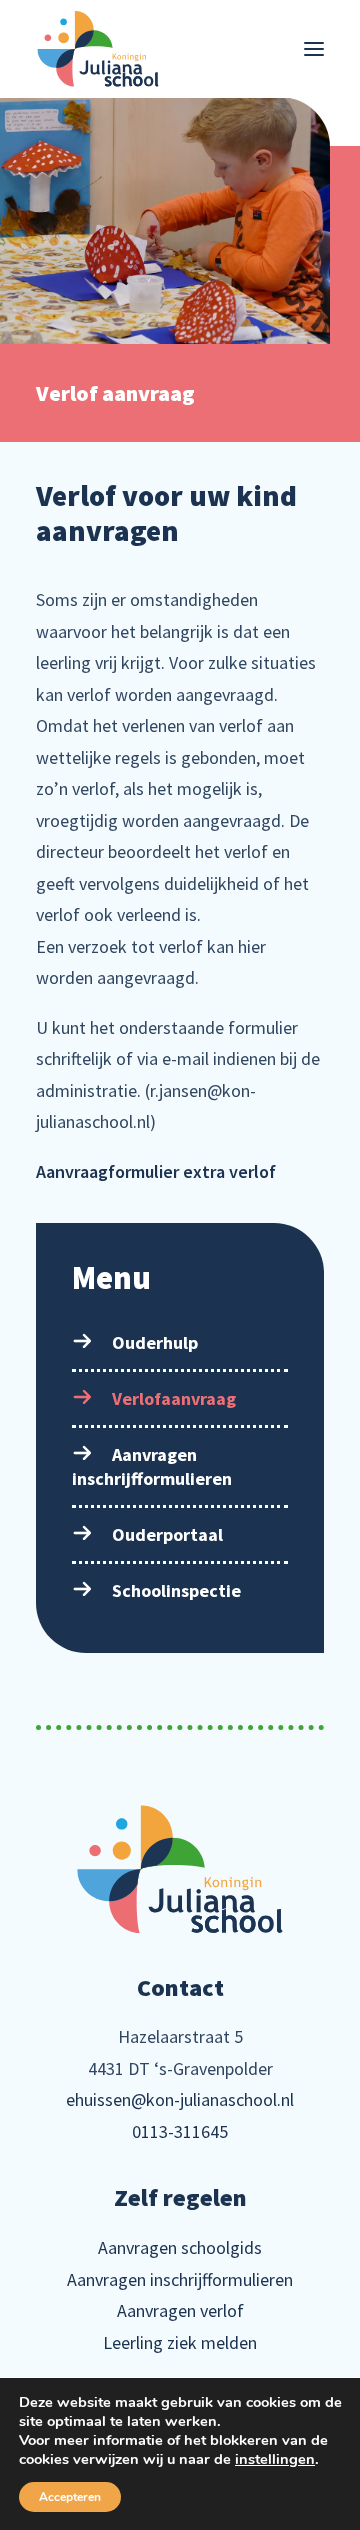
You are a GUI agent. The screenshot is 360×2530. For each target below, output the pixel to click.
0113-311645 (180, 2131)
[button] (314, 49)
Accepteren (70, 2497)
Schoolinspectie (176, 1590)
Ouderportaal (167, 1534)
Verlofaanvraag (174, 1398)
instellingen (275, 2459)
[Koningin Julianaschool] (98, 49)
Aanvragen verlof (180, 2310)
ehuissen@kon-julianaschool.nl (180, 2099)
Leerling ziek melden (180, 2342)
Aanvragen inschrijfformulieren (152, 1466)
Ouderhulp (155, 1342)
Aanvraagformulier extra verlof (156, 1171)
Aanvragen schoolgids (180, 2247)
